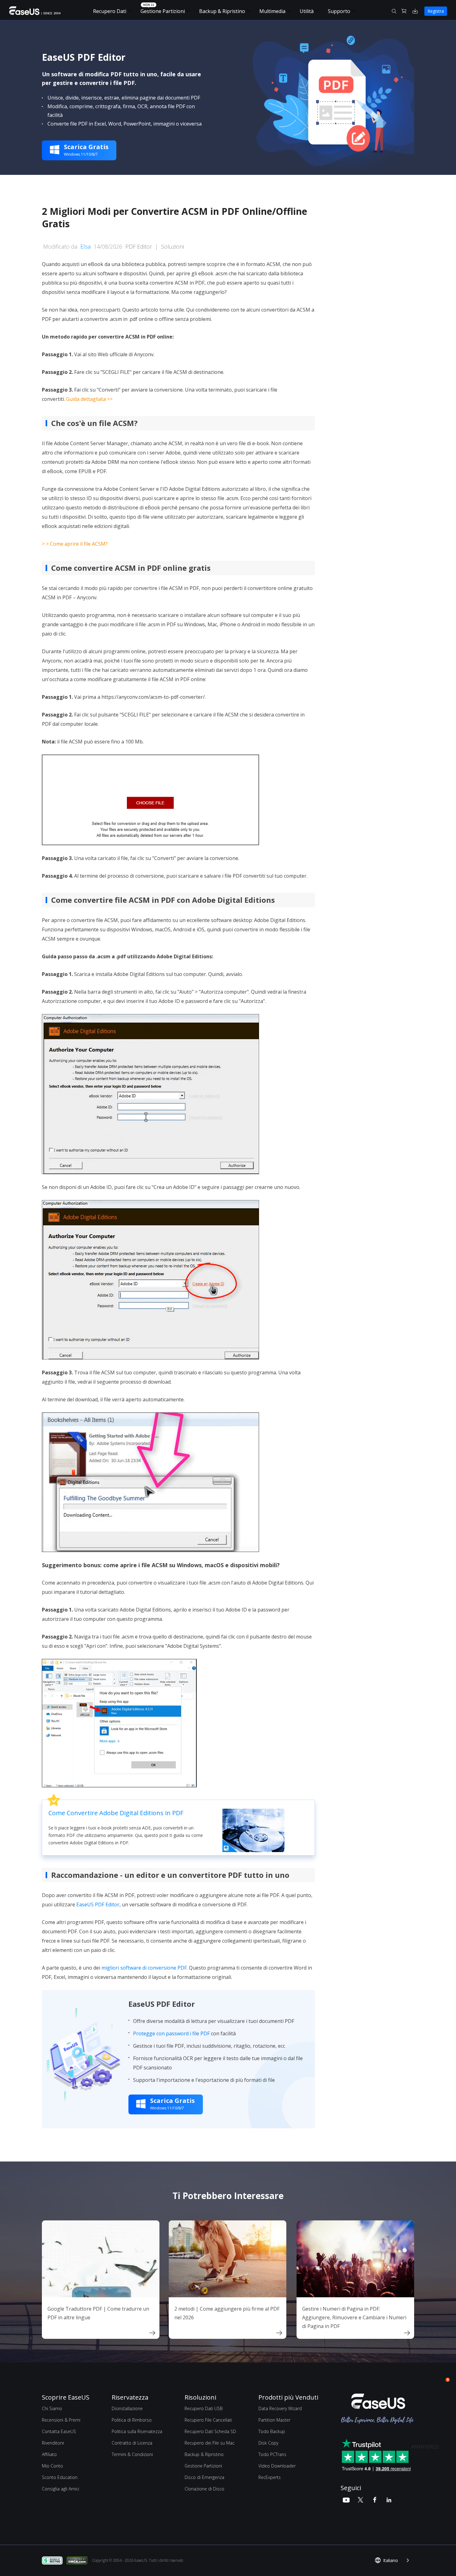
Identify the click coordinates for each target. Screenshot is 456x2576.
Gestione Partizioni (163, 11)
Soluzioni (172, 246)
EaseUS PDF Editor (98, 1904)
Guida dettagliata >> (89, 399)
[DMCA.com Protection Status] (79, 2560)
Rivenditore (53, 2443)
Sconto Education (60, 2477)
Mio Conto (52, 2466)
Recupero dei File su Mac (210, 2443)
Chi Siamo (52, 2408)
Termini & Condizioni (132, 2454)
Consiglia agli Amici (60, 2489)
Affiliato (49, 2454)
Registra (436, 11)
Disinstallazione (127, 2408)
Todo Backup (272, 2431)
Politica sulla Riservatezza (137, 2431)
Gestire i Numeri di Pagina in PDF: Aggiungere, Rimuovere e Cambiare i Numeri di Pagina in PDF (354, 2317)
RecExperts (270, 2477)
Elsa (85, 246)
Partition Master (274, 2420)
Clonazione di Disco (204, 2489)
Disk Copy (268, 2443)
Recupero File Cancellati (208, 2420)
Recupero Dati (110, 11)
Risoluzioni (200, 2397)
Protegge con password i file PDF (171, 2033)
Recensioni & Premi (61, 2420)
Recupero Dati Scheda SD (210, 2431)
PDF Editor (139, 246)
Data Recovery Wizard (280, 2408)
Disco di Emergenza (204, 2477)
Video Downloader (277, 2466)
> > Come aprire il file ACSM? (75, 544)
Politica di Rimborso (132, 2420)
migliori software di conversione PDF (144, 1968)
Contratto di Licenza (132, 2443)
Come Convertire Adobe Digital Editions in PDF (116, 1813)
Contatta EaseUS (59, 2431)
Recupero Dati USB (204, 2408)
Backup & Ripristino (222, 11)
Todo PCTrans (272, 2454)
